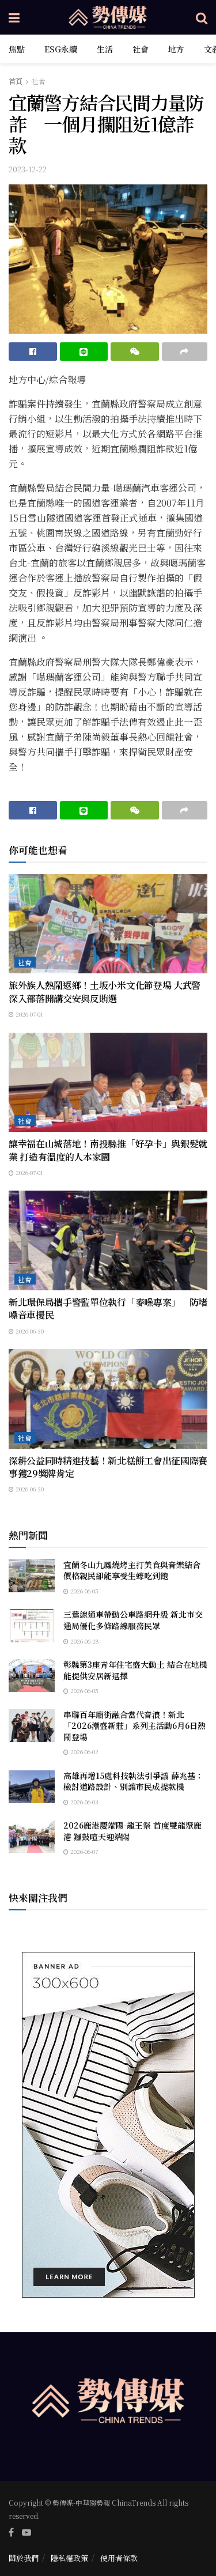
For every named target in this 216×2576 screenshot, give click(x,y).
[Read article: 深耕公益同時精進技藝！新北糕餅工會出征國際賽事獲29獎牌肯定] (108, 1399)
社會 (141, 49)
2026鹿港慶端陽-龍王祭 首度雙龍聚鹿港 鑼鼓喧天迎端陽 (132, 1831)
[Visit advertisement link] (108, 2125)
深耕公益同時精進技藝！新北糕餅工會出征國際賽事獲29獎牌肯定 (108, 1467)
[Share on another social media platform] (185, 352)
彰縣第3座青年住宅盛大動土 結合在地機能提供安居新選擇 (135, 1670)
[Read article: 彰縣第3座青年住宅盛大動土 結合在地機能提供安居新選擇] (32, 1676)
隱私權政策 (69, 2558)
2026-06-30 (29, 1331)
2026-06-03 (84, 1802)
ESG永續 (61, 49)
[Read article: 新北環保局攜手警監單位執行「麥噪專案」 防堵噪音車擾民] (108, 1240)
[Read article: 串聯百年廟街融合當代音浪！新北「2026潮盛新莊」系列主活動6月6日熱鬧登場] (32, 1726)
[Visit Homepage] (108, 17)
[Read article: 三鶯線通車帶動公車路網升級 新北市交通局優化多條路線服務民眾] (32, 1625)
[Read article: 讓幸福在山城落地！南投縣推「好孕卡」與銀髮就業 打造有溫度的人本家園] (108, 1083)
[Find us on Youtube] (26, 2532)
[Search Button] (202, 17)
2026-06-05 (84, 1591)
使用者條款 (119, 2558)
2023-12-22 (28, 169)
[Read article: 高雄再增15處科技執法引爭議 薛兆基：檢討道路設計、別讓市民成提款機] (32, 1787)
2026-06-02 (84, 1752)
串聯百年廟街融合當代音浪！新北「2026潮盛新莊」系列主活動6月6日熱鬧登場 (134, 1726)
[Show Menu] (14, 17)
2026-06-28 (84, 1641)
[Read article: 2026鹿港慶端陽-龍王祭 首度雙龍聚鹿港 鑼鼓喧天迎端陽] (32, 1836)
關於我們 (24, 2558)
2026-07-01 (29, 1014)
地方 (176, 49)
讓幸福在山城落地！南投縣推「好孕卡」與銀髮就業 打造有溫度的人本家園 (108, 1150)
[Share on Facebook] (33, 352)
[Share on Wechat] (135, 352)
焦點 (17, 49)
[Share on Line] (84, 352)
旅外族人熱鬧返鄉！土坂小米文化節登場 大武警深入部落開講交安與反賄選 (105, 992)
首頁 (16, 81)
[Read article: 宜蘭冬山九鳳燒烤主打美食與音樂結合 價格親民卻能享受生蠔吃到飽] (32, 1576)
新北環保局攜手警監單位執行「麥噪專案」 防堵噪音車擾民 (108, 1308)
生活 (105, 49)
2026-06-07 (83, 1851)
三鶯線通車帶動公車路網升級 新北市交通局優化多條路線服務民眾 (133, 1620)
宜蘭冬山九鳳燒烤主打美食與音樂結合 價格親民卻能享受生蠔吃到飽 (136, 1570)
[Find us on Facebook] (11, 2532)
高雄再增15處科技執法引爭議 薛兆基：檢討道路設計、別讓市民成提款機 (133, 1781)
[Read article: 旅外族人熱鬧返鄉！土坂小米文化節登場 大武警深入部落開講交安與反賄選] (108, 924)
